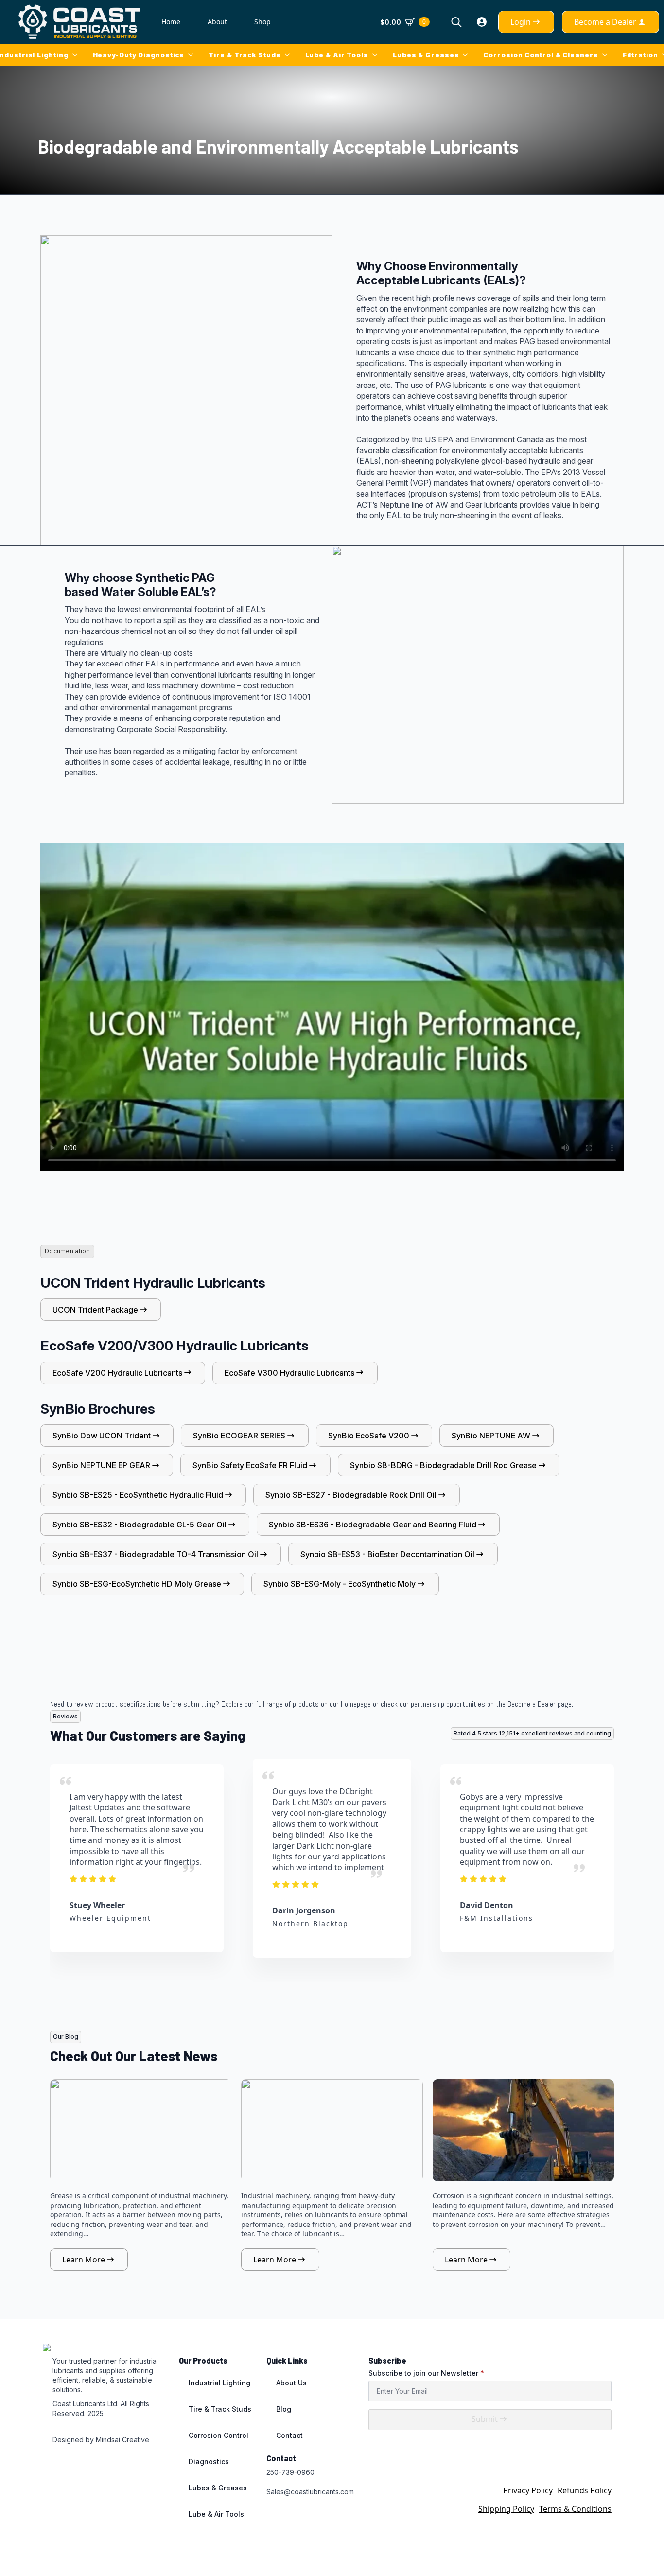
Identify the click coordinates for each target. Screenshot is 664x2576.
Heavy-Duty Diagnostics (139, 55)
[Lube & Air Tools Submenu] (377, 55)
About (217, 22)
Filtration (640, 55)
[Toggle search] (456, 22)
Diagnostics (209, 2462)
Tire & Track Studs (245, 55)
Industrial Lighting (219, 2383)
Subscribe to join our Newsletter (426, 2373)
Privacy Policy (528, 2490)
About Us (291, 2383)
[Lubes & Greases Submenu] (467, 55)
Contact (289, 2435)
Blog (284, 2409)
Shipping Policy (506, 2509)
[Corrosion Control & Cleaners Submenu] (607, 55)
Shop (262, 22)
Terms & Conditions (575, 2509)
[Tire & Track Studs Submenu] (289, 55)
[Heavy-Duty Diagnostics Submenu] (192, 55)
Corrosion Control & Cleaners (541, 55)
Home (171, 22)
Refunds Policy (585, 2490)
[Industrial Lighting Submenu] (77, 55)
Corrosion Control (218, 2435)
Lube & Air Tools (337, 55)
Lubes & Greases (426, 55)
